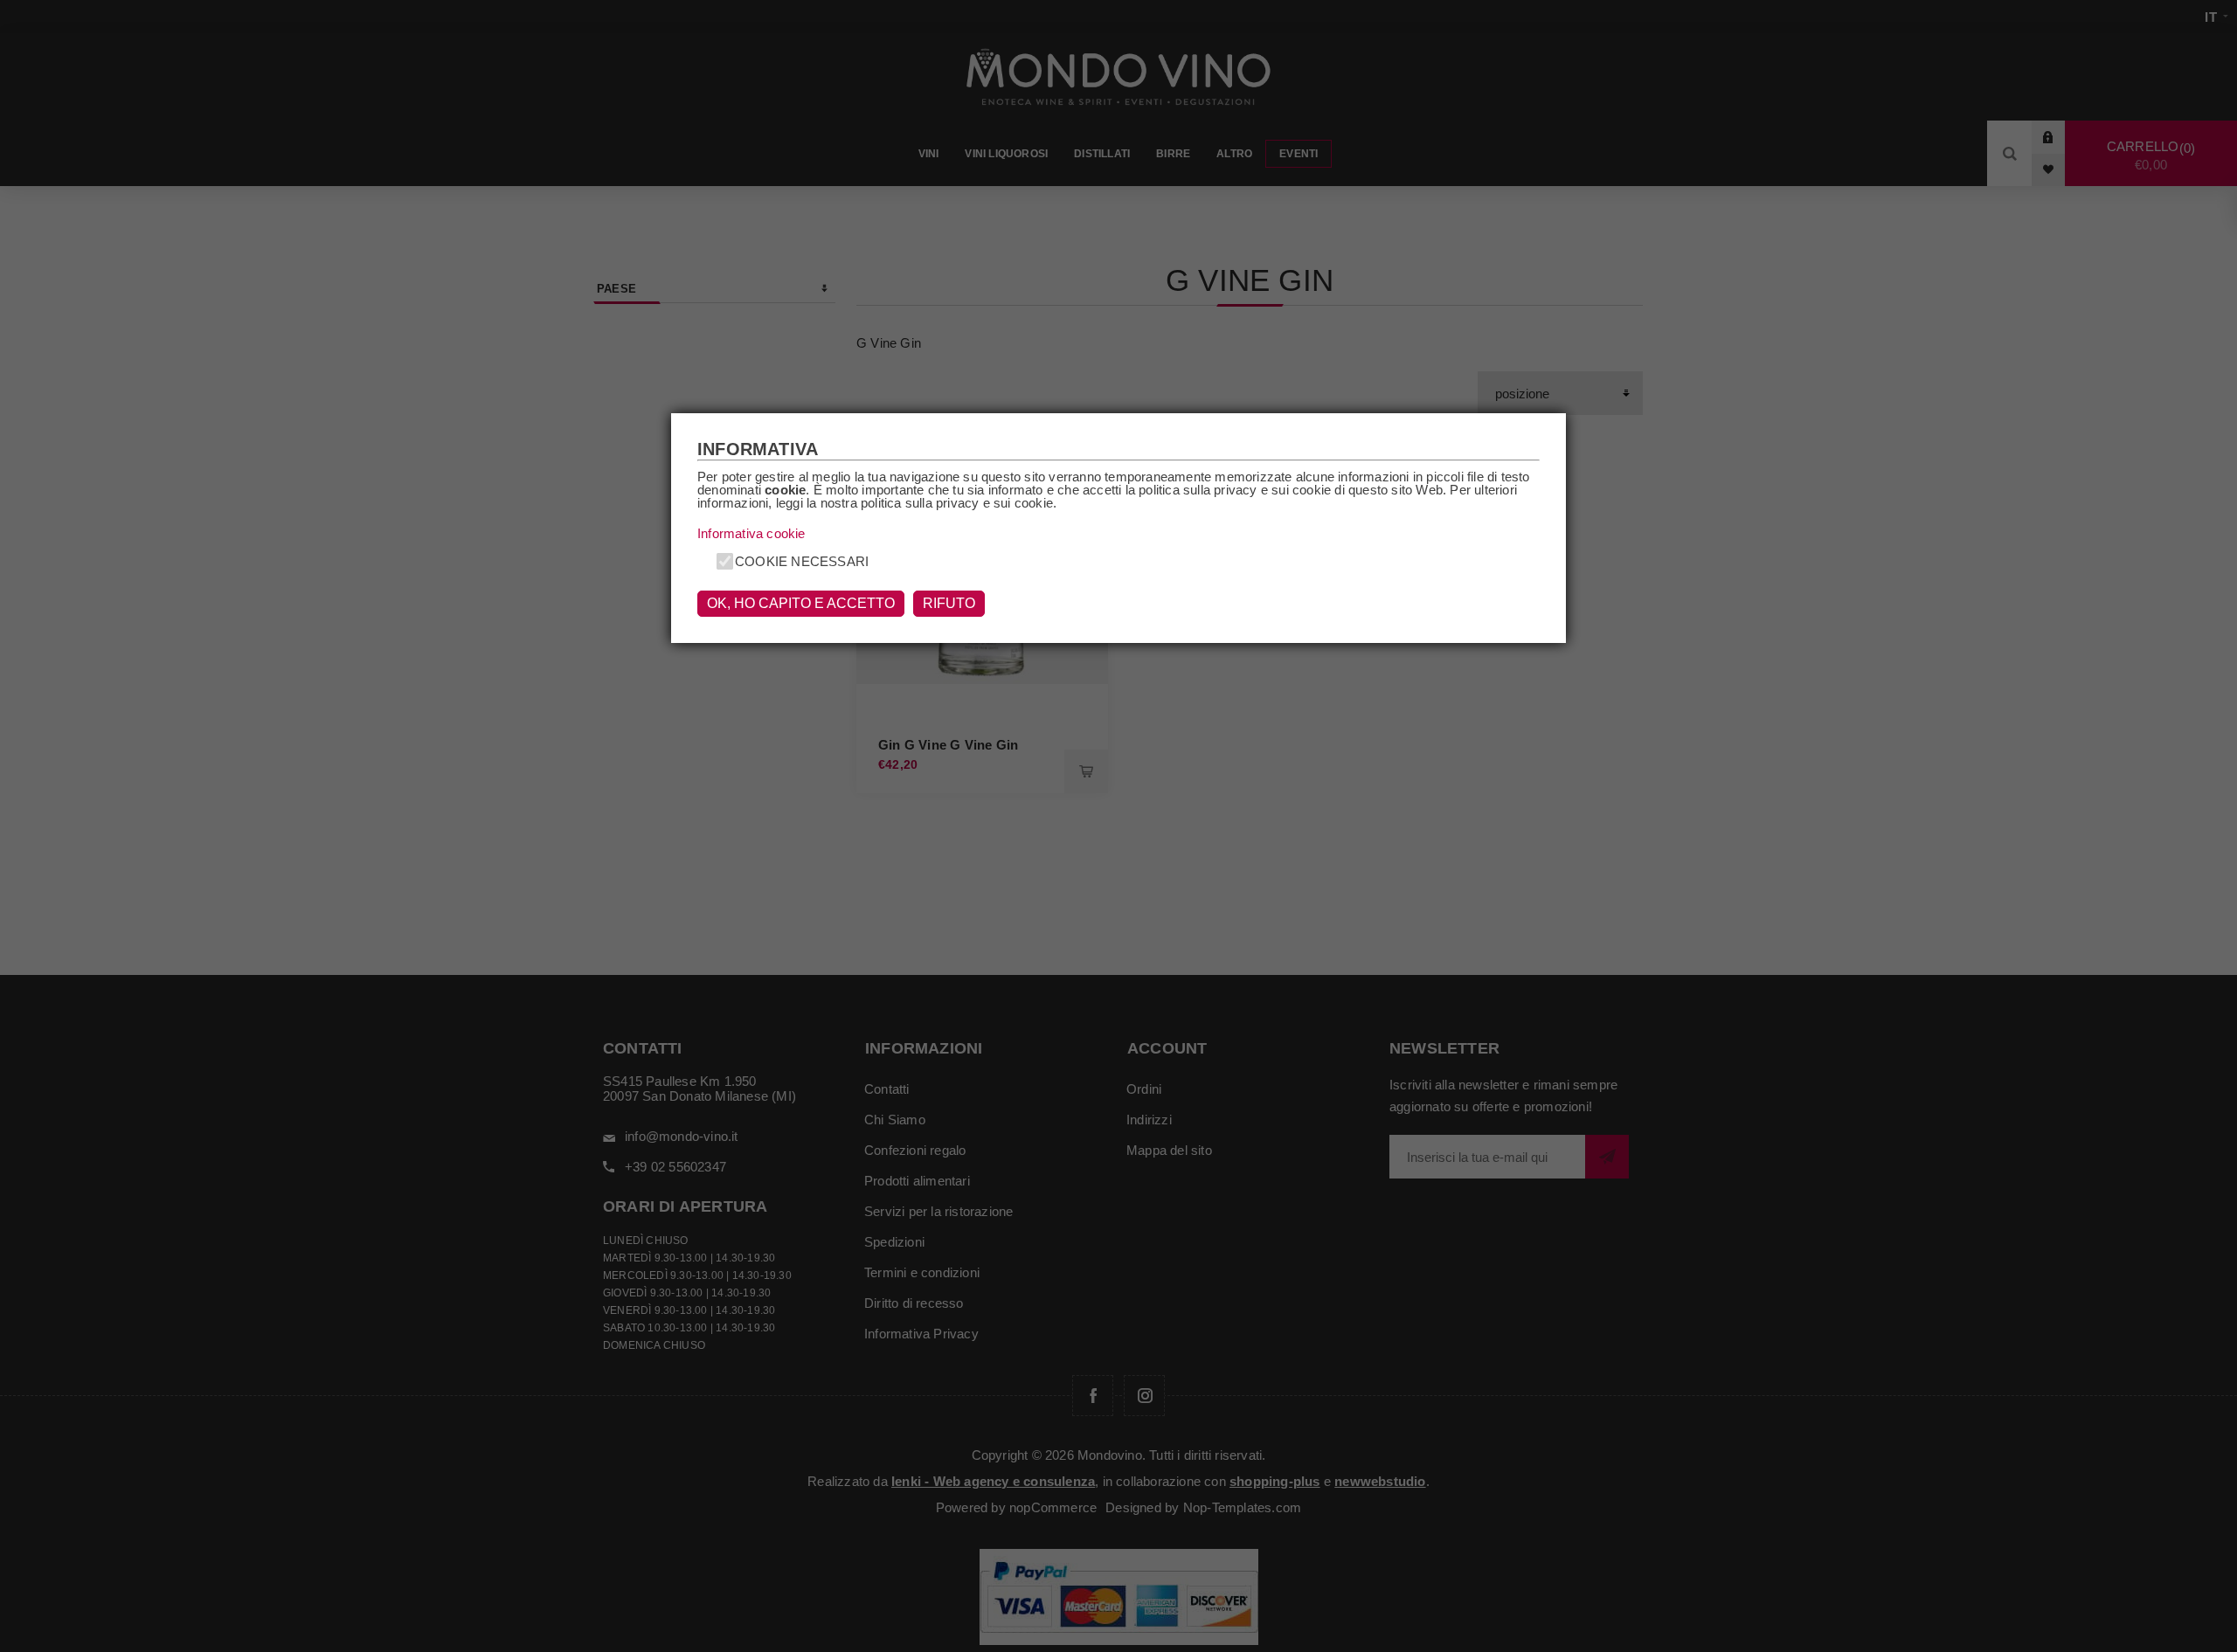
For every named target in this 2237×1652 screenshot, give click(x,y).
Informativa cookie (751, 533)
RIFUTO (949, 603)
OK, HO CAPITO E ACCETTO (801, 603)
